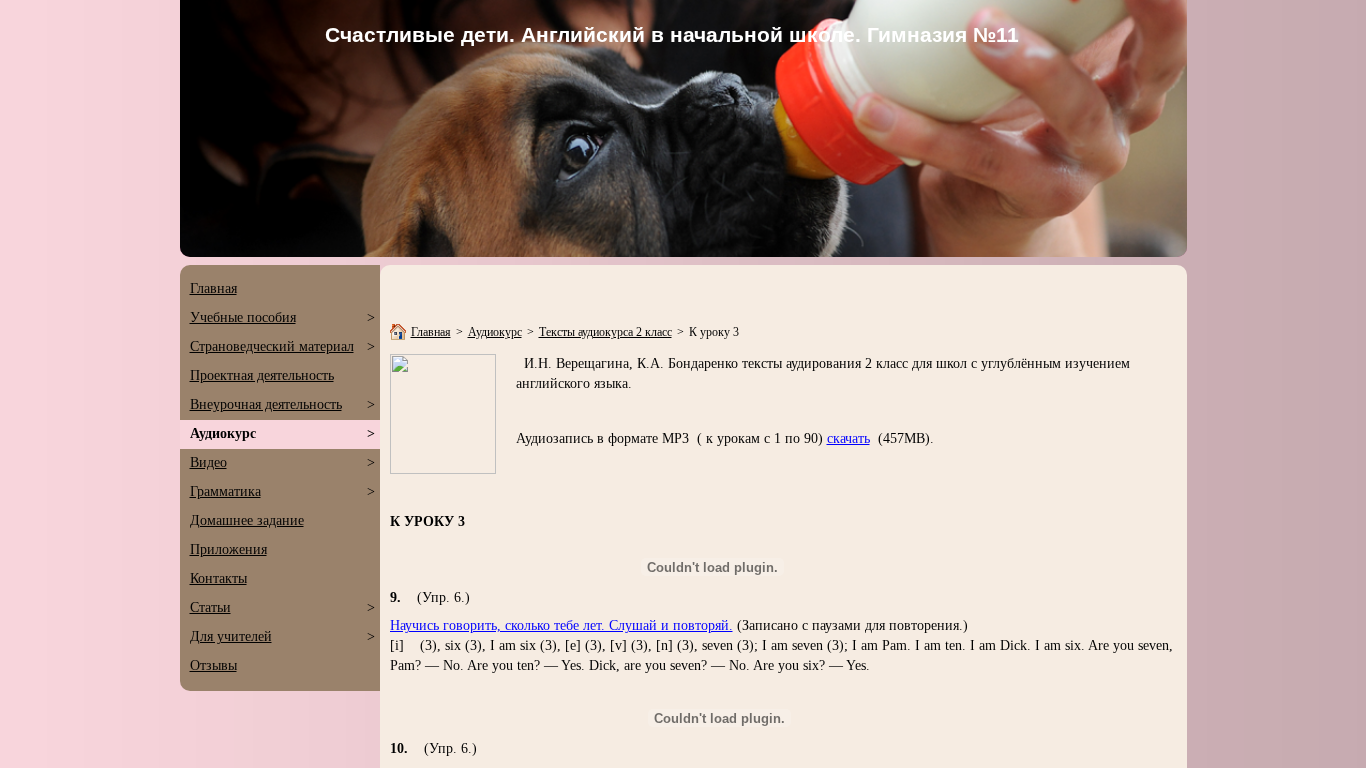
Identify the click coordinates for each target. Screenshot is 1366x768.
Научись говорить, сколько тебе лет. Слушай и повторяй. (561, 625)
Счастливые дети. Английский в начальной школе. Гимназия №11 (675, 34)
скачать (848, 438)
